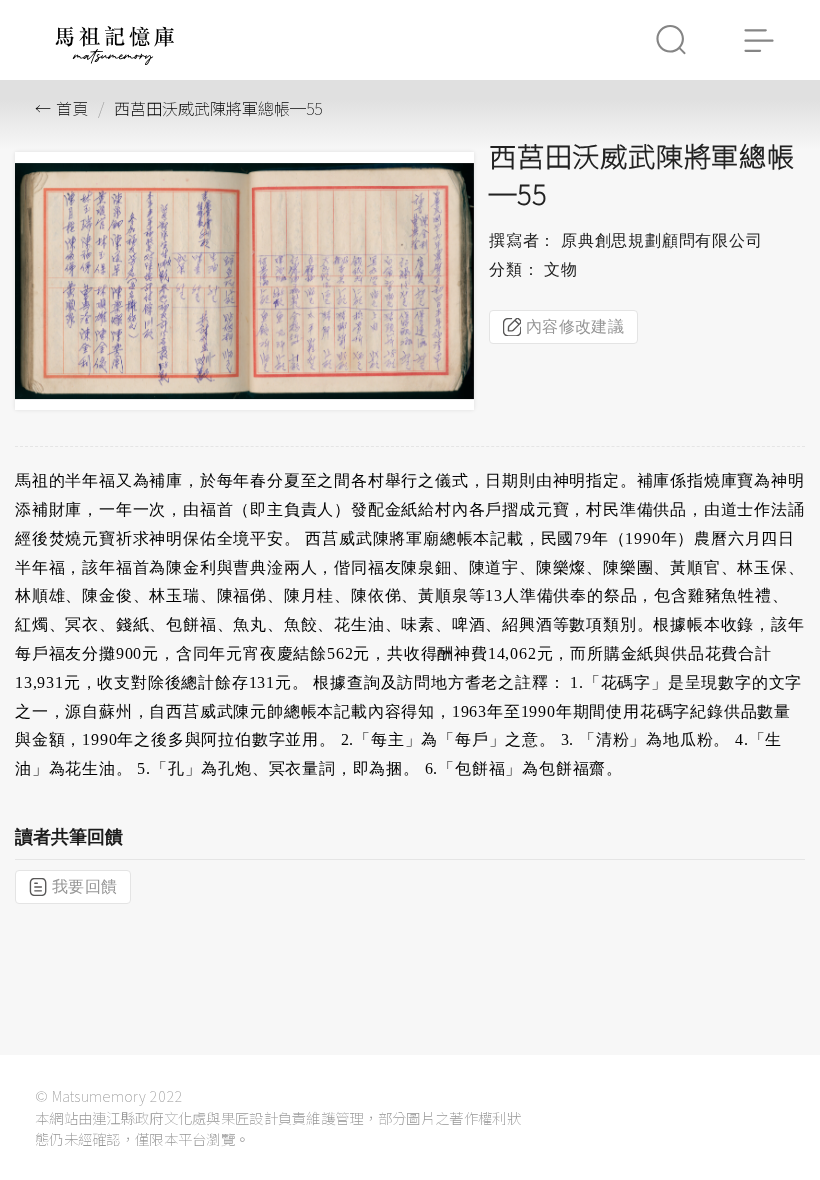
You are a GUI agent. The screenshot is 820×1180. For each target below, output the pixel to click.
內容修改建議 (575, 326)
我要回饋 (84, 886)
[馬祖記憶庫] (115, 59)
